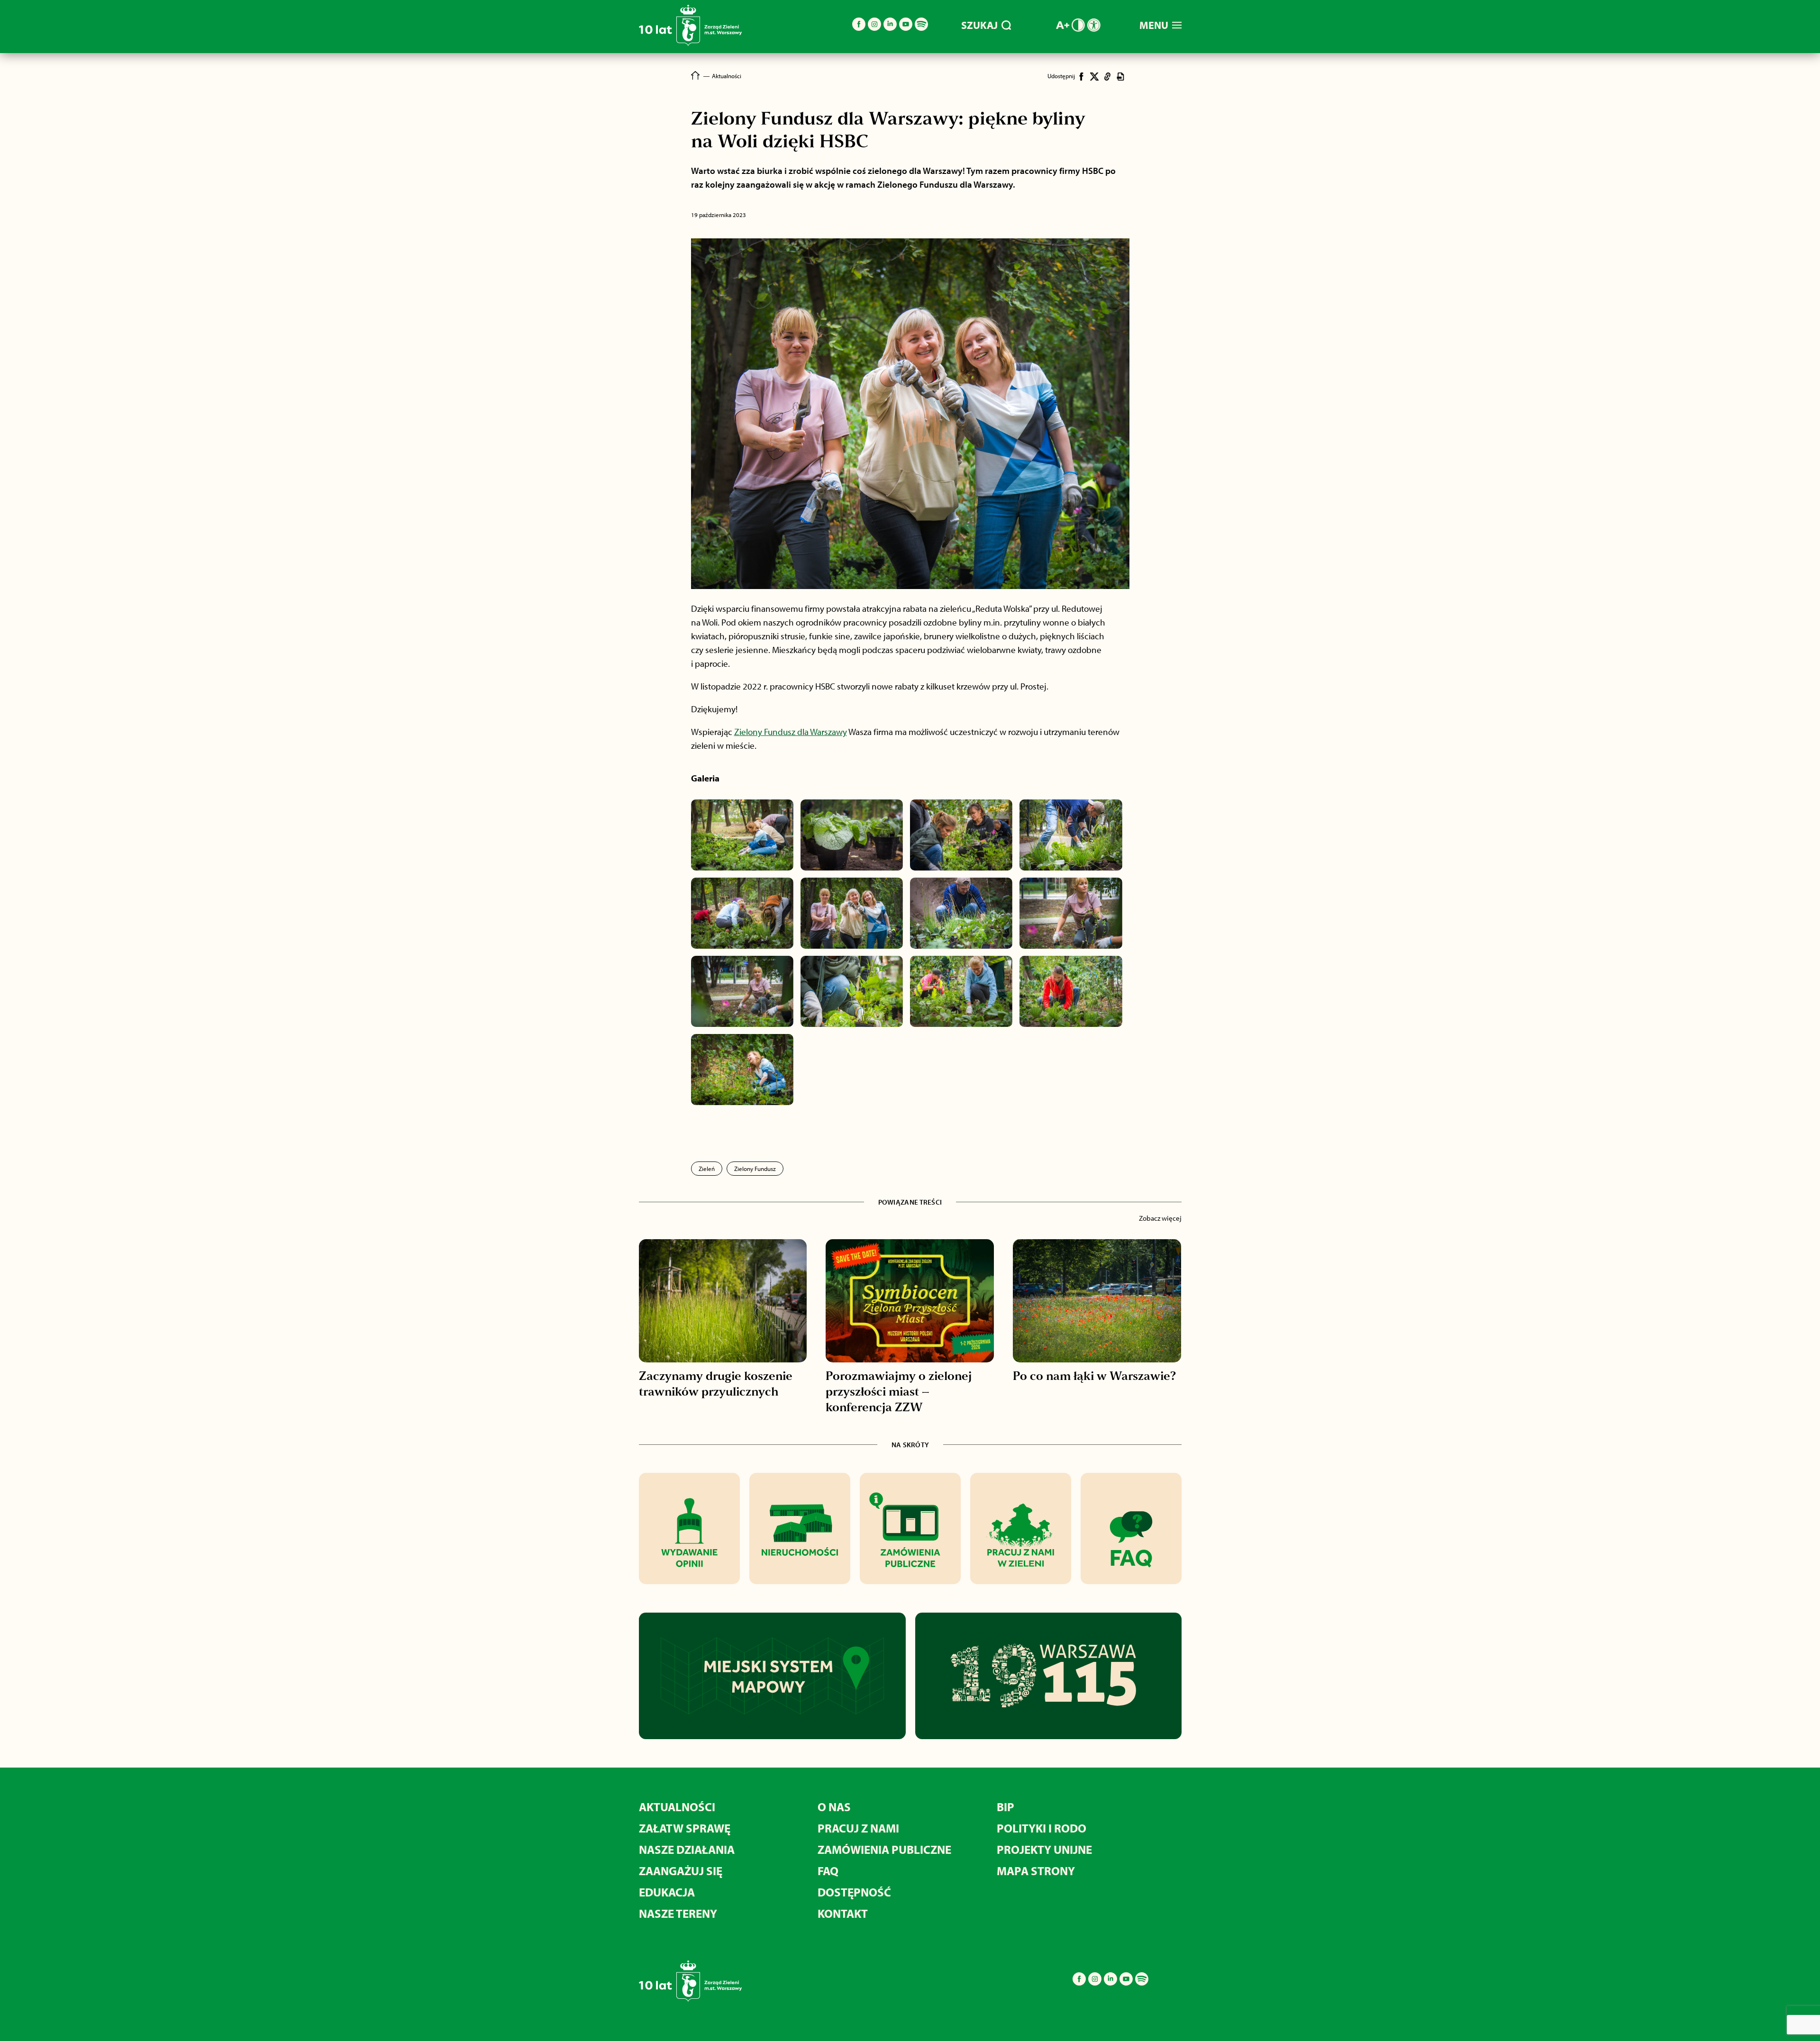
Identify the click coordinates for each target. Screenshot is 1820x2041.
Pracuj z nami (858, 1828)
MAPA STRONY (1036, 1871)
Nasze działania (687, 1849)
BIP (1006, 1807)
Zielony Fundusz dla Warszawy (791, 732)
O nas (834, 1807)
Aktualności (677, 1807)
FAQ (828, 1871)
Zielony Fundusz (755, 1169)
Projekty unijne (1044, 1849)
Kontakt (843, 1913)
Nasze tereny (678, 1913)
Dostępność (854, 1892)
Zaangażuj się (681, 1871)
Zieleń (707, 1169)
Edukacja (667, 1892)
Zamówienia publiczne (884, 1849)
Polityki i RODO (1042, 1828)
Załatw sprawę (685, 1828)
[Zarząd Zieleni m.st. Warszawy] (690, 44)
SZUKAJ (979, 25)
